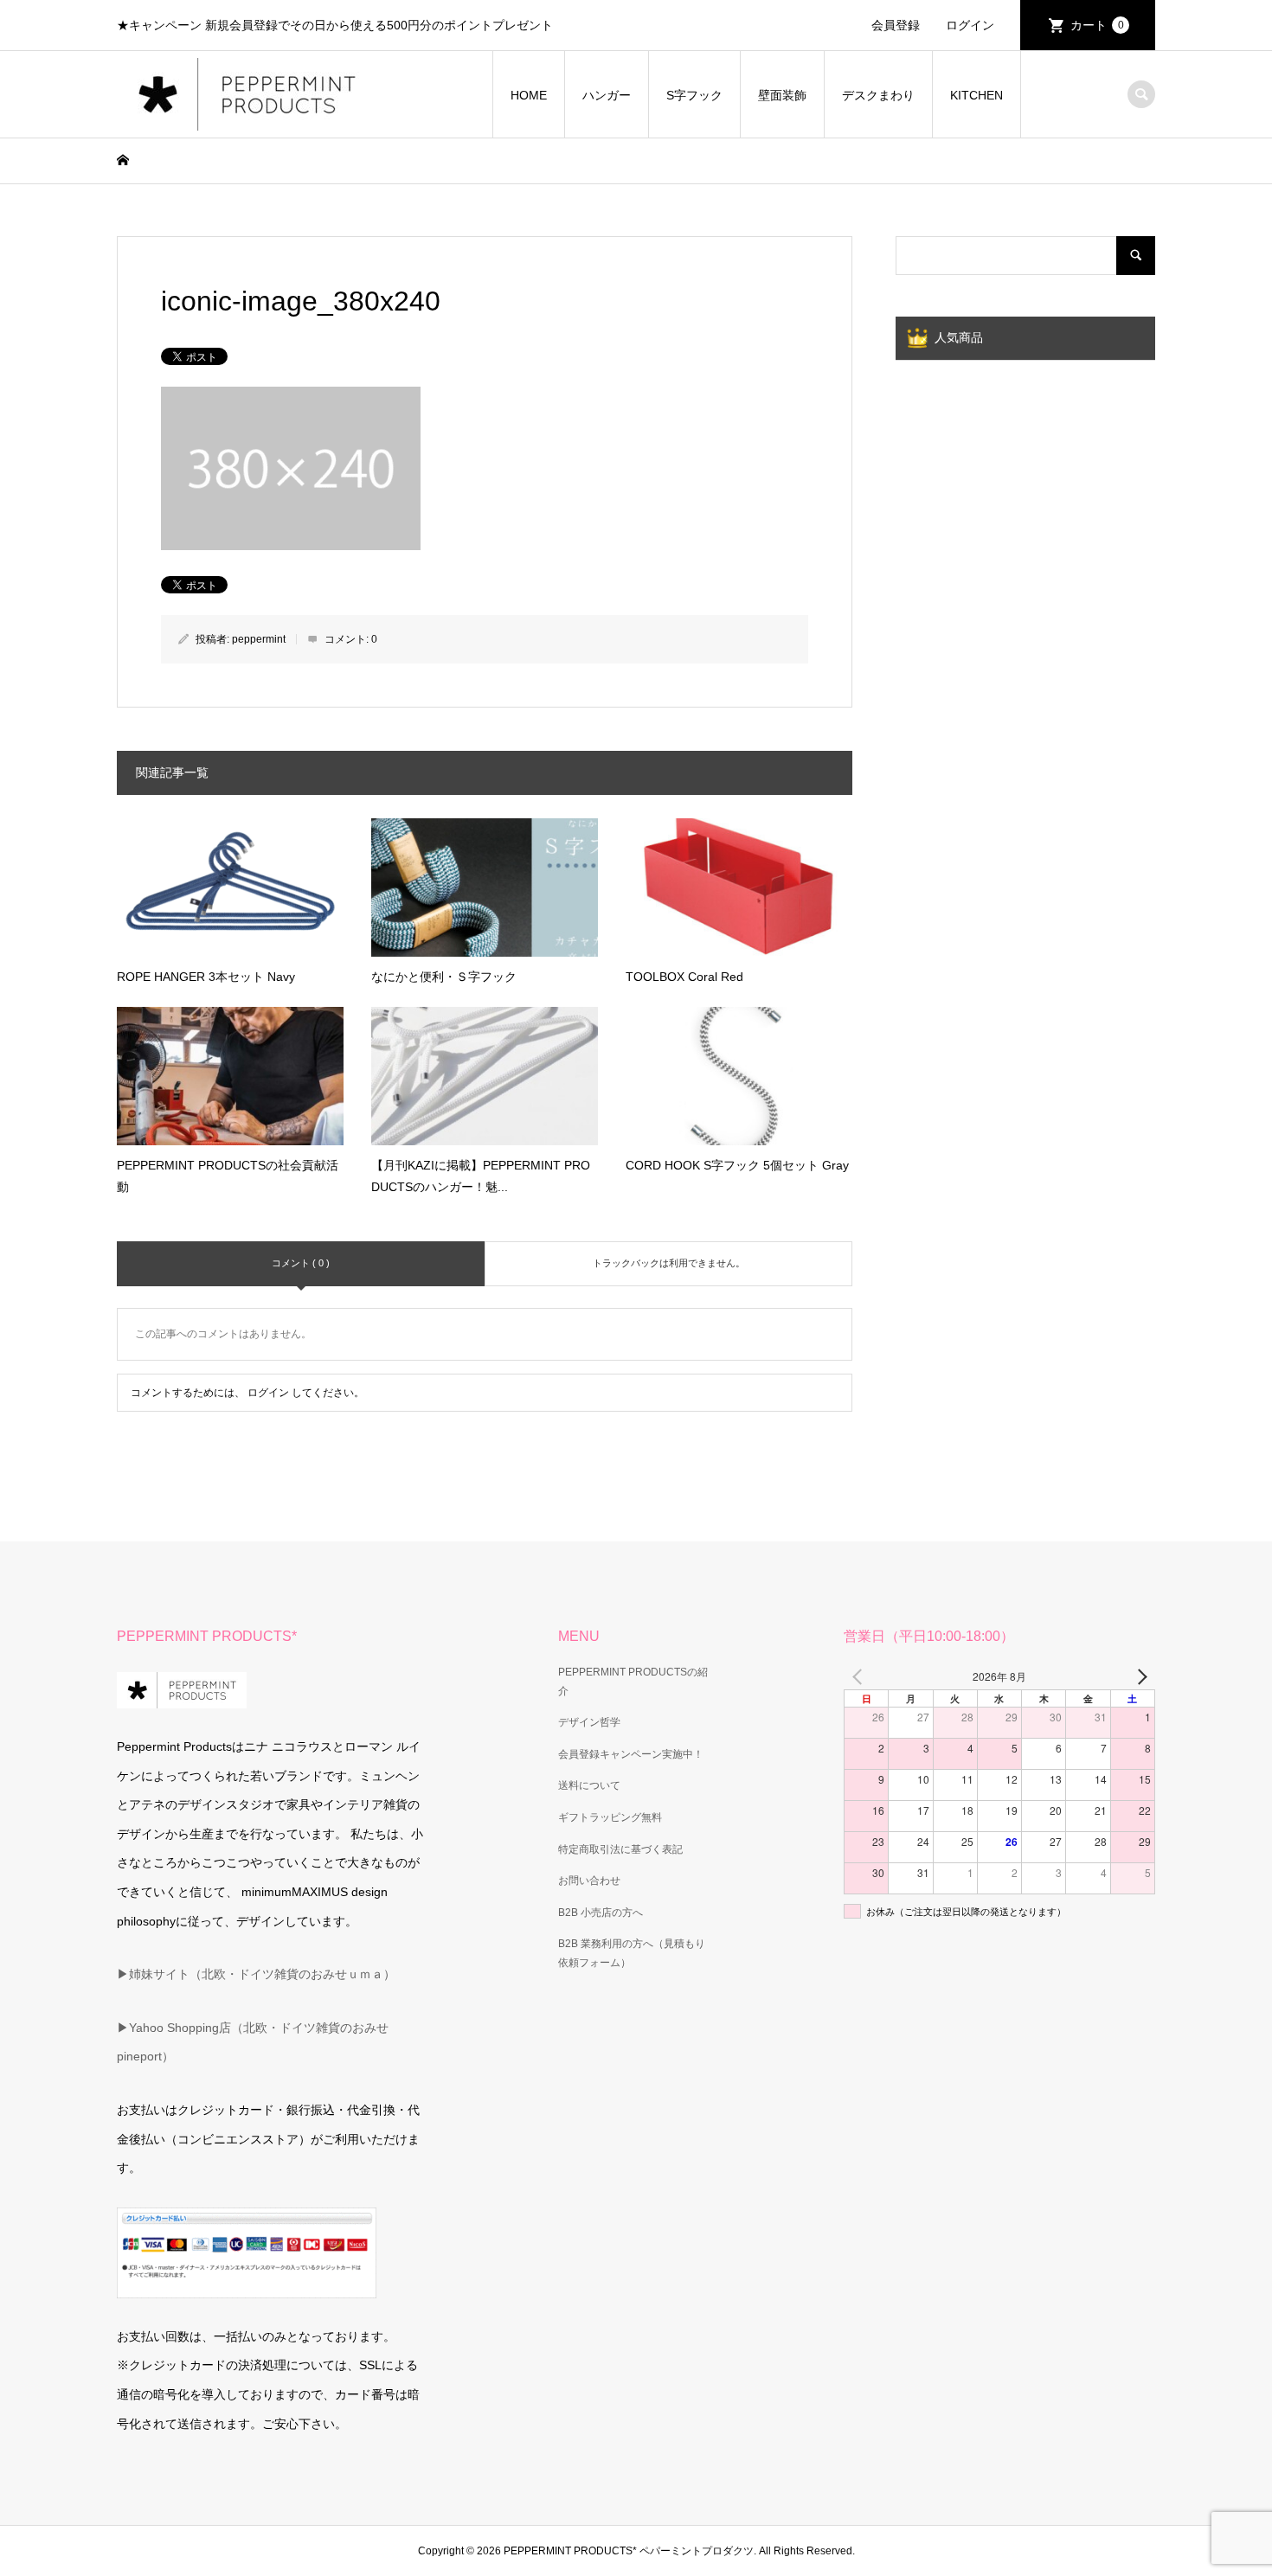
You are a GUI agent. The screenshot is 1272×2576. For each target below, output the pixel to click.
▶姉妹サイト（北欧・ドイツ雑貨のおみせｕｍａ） (256, 1974)
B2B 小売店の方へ (601, 1913)
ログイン (970, 25)
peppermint (259, 639)
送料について (589, 1785)
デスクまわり (878, 95)
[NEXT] (1139, 1676)
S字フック (694, 95)
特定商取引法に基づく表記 (620, 1849)
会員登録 (896, 25)
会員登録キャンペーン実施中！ (631, 1754)
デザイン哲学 (589, 1722)
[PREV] (860, 1676)
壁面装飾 (782, 95)
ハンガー (607, 95)
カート (1097, 25)
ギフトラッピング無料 (610, 1817)
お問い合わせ (589, 1881)
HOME (529, 95)
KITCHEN (976, 95)
